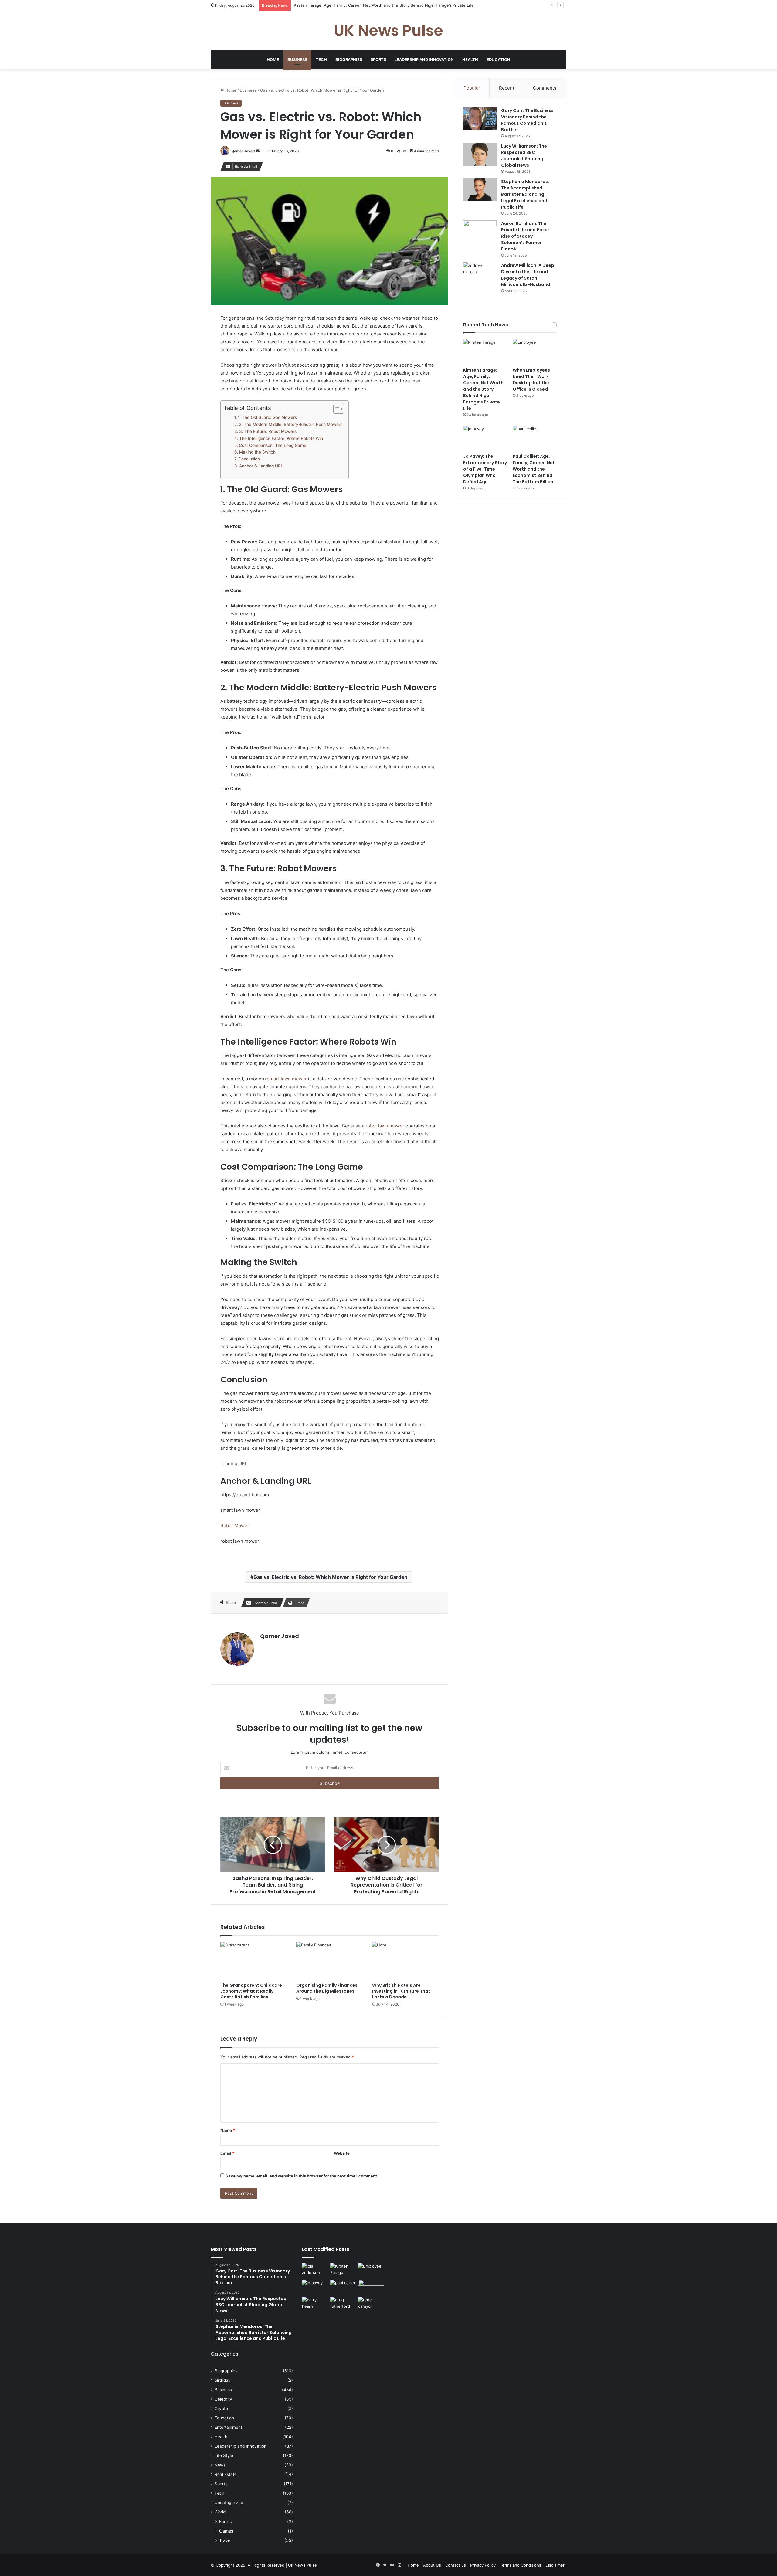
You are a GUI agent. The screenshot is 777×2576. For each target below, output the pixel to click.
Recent (507, 88)
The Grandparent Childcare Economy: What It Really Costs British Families (251, 1991)
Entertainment (228, 2427)
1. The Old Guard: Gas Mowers (267, 417)
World (220, 2512)
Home (273, 59)
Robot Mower (235, 1526)
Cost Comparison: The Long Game (273, 445)
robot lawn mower (385, 1126)
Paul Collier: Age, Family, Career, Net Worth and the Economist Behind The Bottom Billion (534, 469)
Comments (545, 88)
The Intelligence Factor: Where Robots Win (281, 438)
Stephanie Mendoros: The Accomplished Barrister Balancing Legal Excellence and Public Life (525, 194)
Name (228, 2130)
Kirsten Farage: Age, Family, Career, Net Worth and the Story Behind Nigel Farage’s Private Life (483, 389)
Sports (378, 59)
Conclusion (249, 459)
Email (227, 2153)
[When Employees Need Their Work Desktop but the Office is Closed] (535, 352)
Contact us (456, 2565)
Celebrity (223, 2399)
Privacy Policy (483, 2565)
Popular (472, 88)
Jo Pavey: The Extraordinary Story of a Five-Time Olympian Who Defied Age (485, 469)
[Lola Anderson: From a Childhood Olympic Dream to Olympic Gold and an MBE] (315, 2270)
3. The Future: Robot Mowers (268, 431)
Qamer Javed (243, 151)
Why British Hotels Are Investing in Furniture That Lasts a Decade (401, 1991)
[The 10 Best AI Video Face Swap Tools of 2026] (371, 2287)
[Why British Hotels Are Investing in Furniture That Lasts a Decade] (405, 1961)
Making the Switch (257, 452)
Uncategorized (229, 2503)
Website (342, 2153)
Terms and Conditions (521, 2565)
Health (470, 59)
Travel (225, 2540)
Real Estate (226, 2474)
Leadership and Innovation (424, 59)
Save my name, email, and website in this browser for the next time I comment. (302, 2176)
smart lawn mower (287, 1079)
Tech (321, 59)
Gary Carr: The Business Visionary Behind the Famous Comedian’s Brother (527, 120)
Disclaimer (555, 2565)
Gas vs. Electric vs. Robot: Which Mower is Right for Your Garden (330, 1577)
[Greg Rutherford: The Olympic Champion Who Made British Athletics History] (343, 2304)
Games (226, 2531)
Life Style (224, 2455)
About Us (432, 2565)
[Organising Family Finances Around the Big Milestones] (330, 1961)
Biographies (349, 59)
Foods (225, 2522)
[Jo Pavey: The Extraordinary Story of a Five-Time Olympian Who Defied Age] (485, 438)
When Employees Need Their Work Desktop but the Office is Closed (358, 5)
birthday (223, 2380)
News (220, 2465)
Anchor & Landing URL (261, 466)
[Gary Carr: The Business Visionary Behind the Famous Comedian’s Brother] (480, 119)
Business (297, 59)
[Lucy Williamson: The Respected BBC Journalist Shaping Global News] (480, 154)
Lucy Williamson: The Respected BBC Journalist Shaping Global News (524, 156)
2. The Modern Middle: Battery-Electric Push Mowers (291, 424)
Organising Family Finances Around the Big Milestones (327, 1988)
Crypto (221, 2408)
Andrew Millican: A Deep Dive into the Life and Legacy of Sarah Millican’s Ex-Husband (528, 275)
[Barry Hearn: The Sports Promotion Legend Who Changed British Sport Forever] (315, 2304)
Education (498, 59)
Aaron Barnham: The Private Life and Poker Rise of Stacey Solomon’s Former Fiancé (525, 236)
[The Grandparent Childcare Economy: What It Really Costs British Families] (254, 1961)
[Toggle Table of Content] (336, 409)
